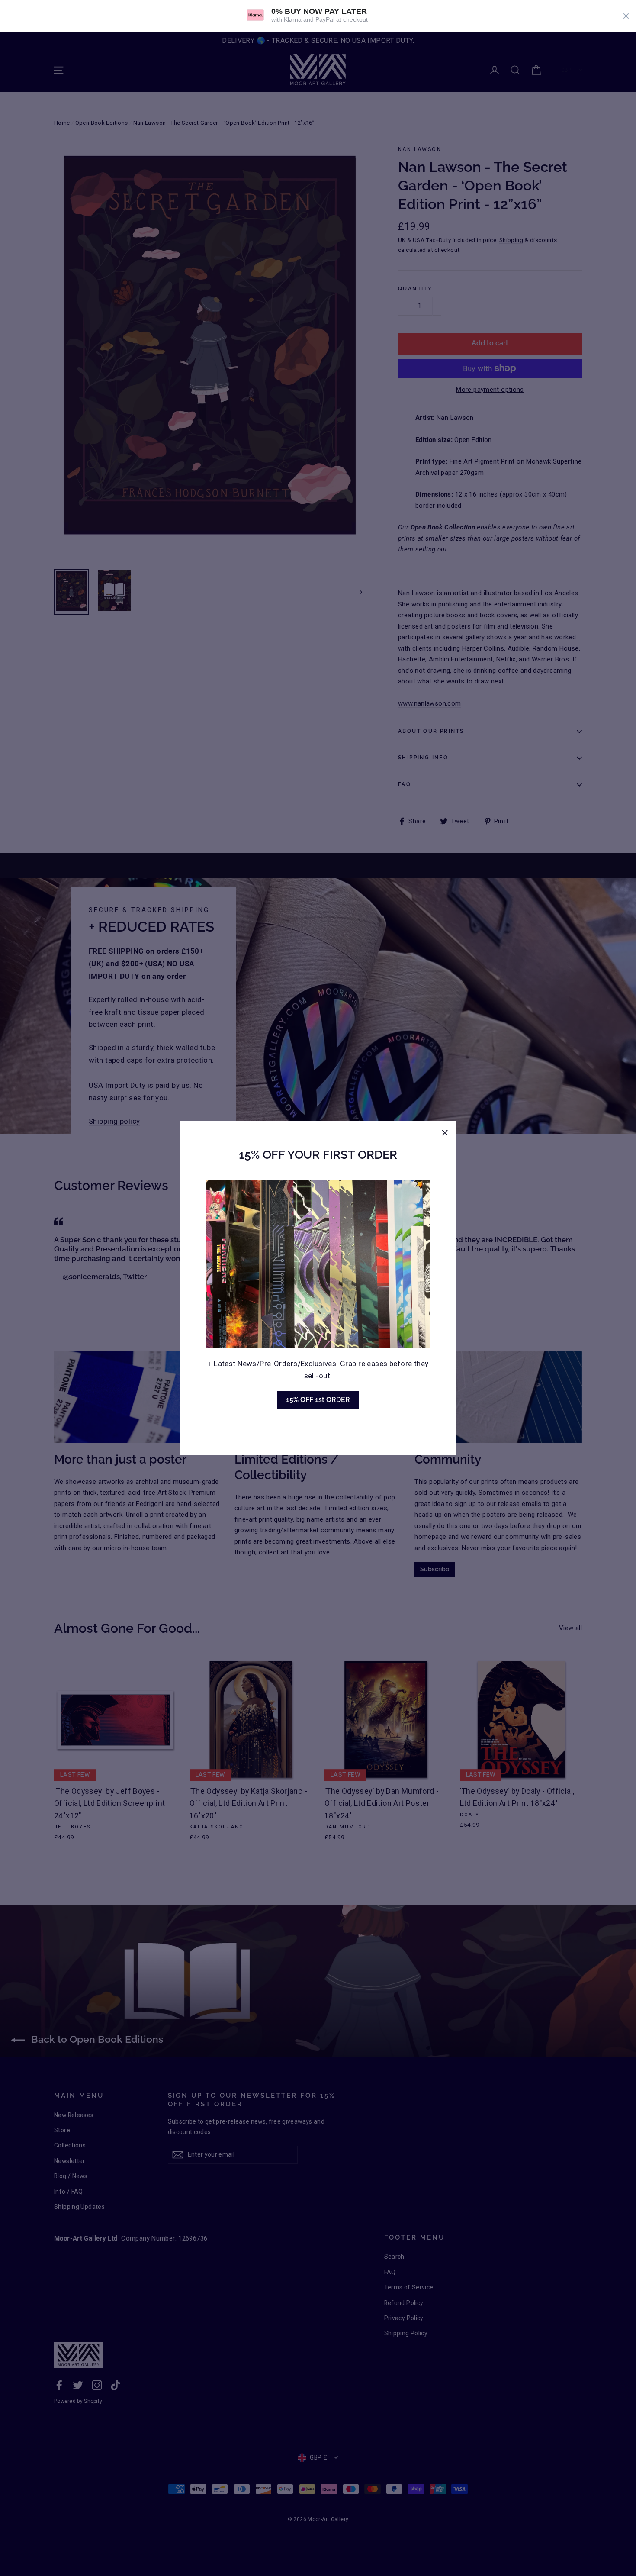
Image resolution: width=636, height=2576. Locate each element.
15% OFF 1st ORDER (318, 1400)
